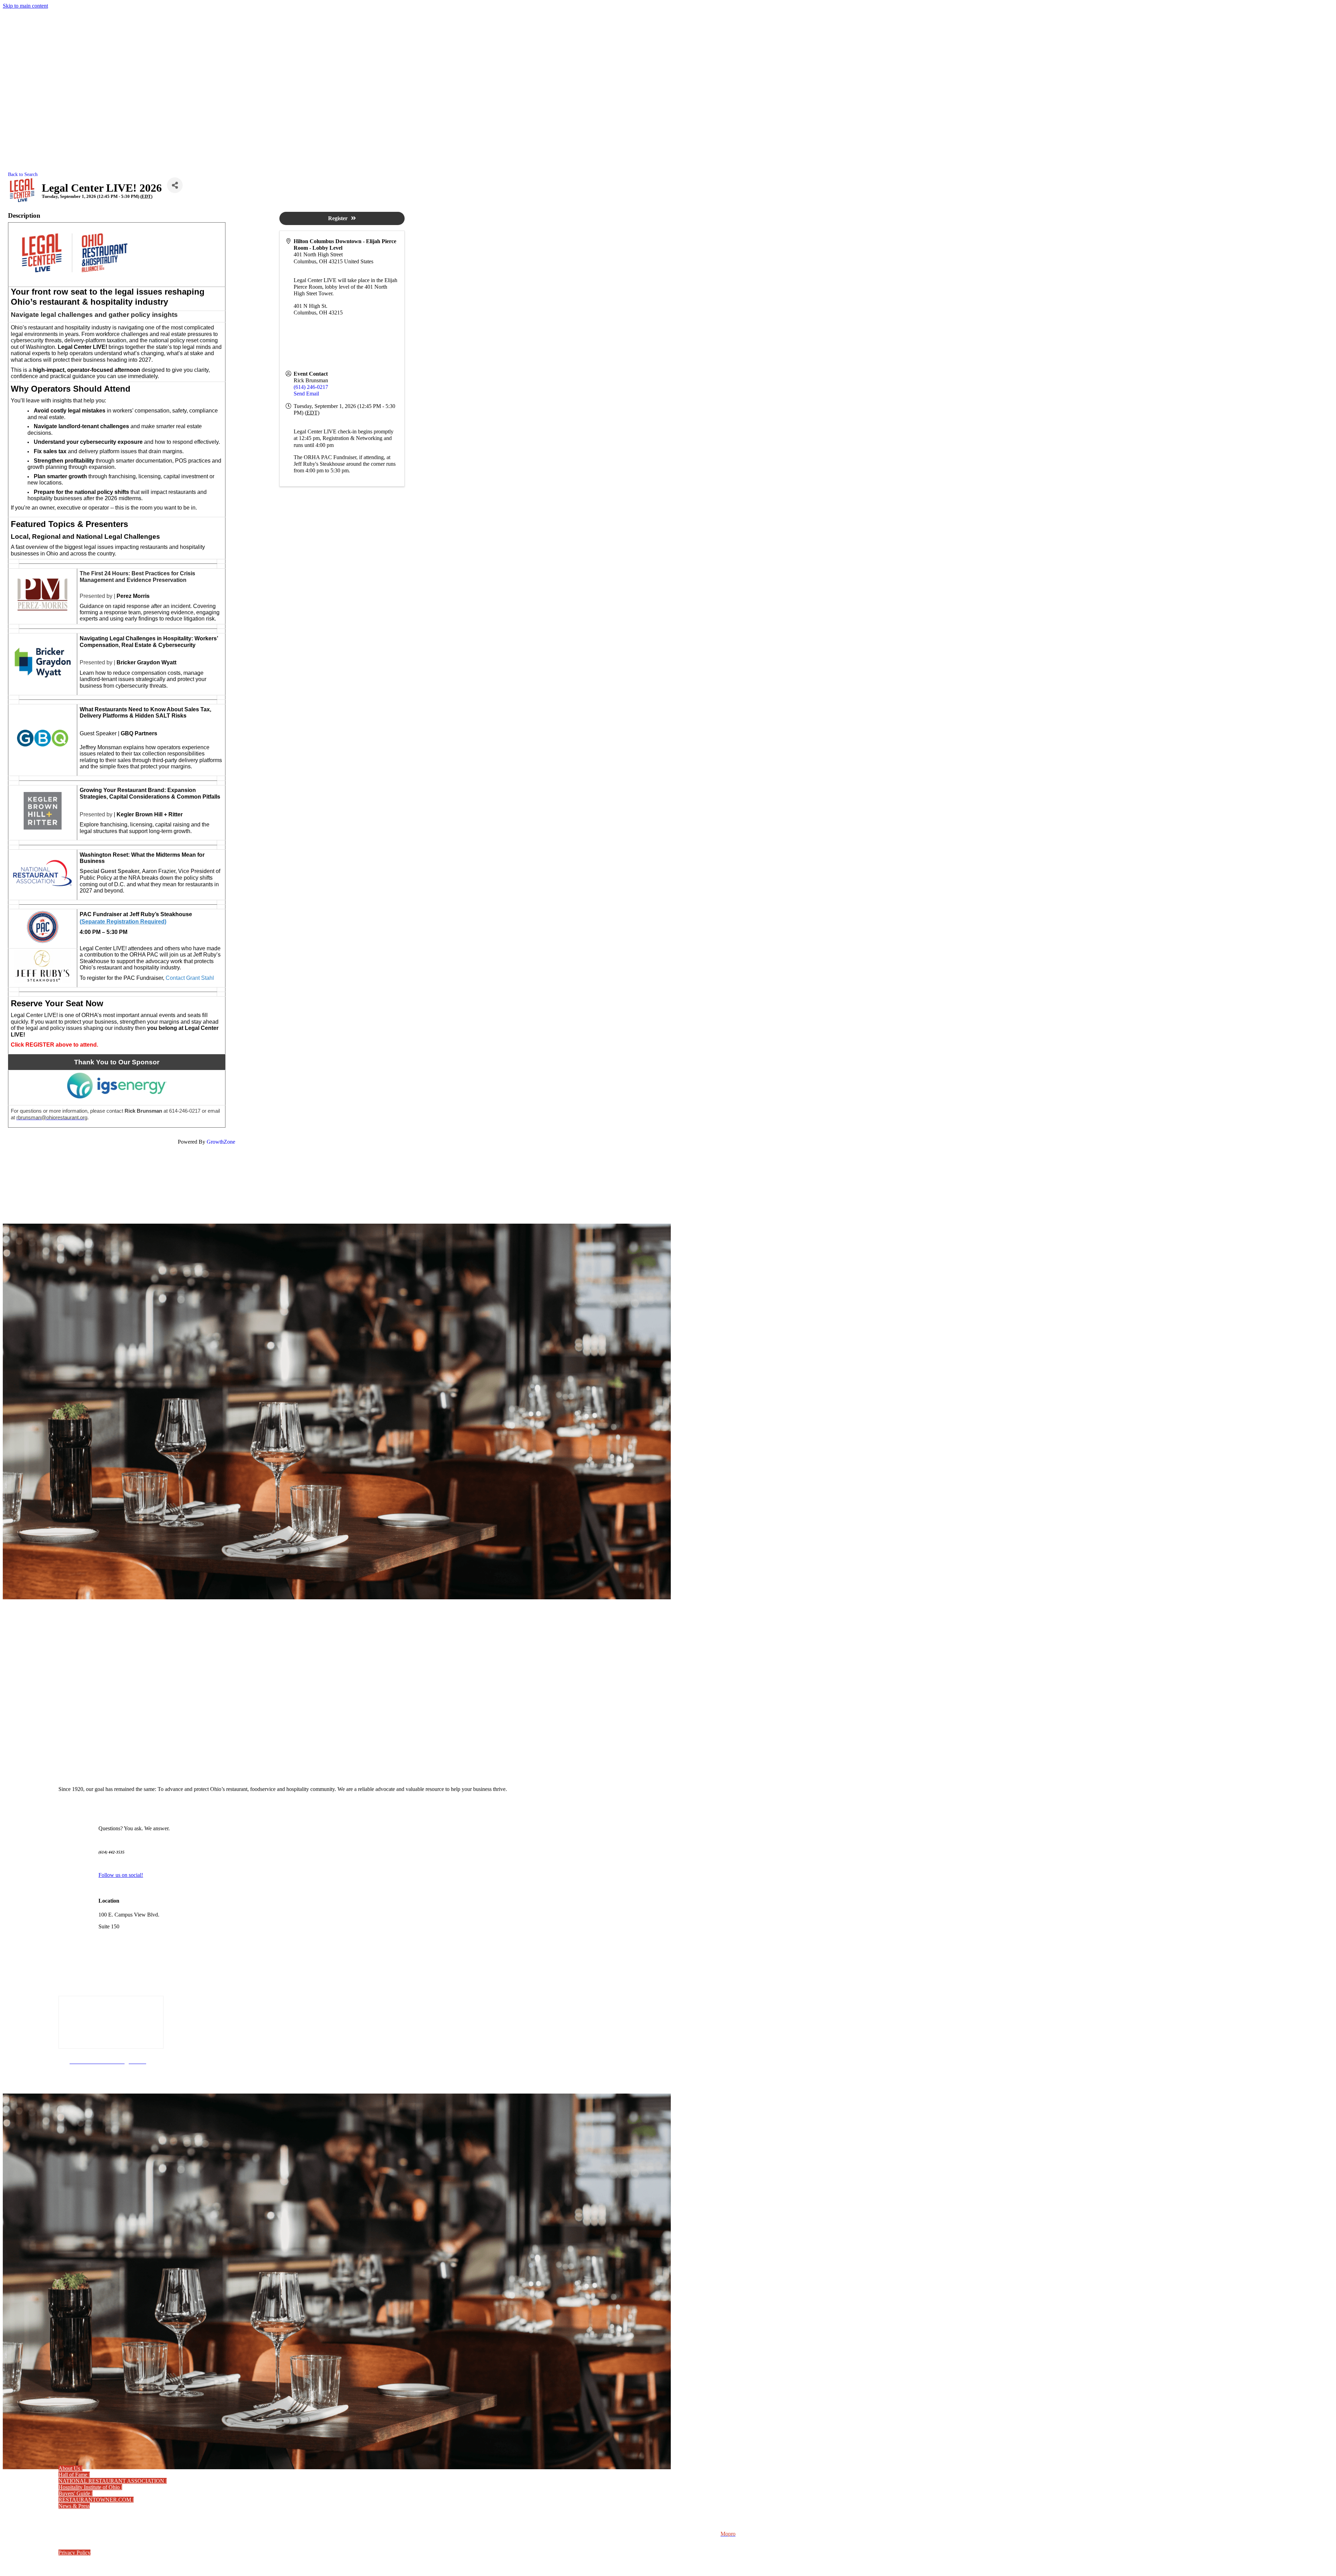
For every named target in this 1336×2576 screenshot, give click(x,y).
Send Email (306, 394)
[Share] (175, 185)
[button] (70, 2468)
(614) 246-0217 (311, 387)
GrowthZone (221, 1142)
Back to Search (23, 174)
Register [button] (338, 218)
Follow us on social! (121, 1875)
